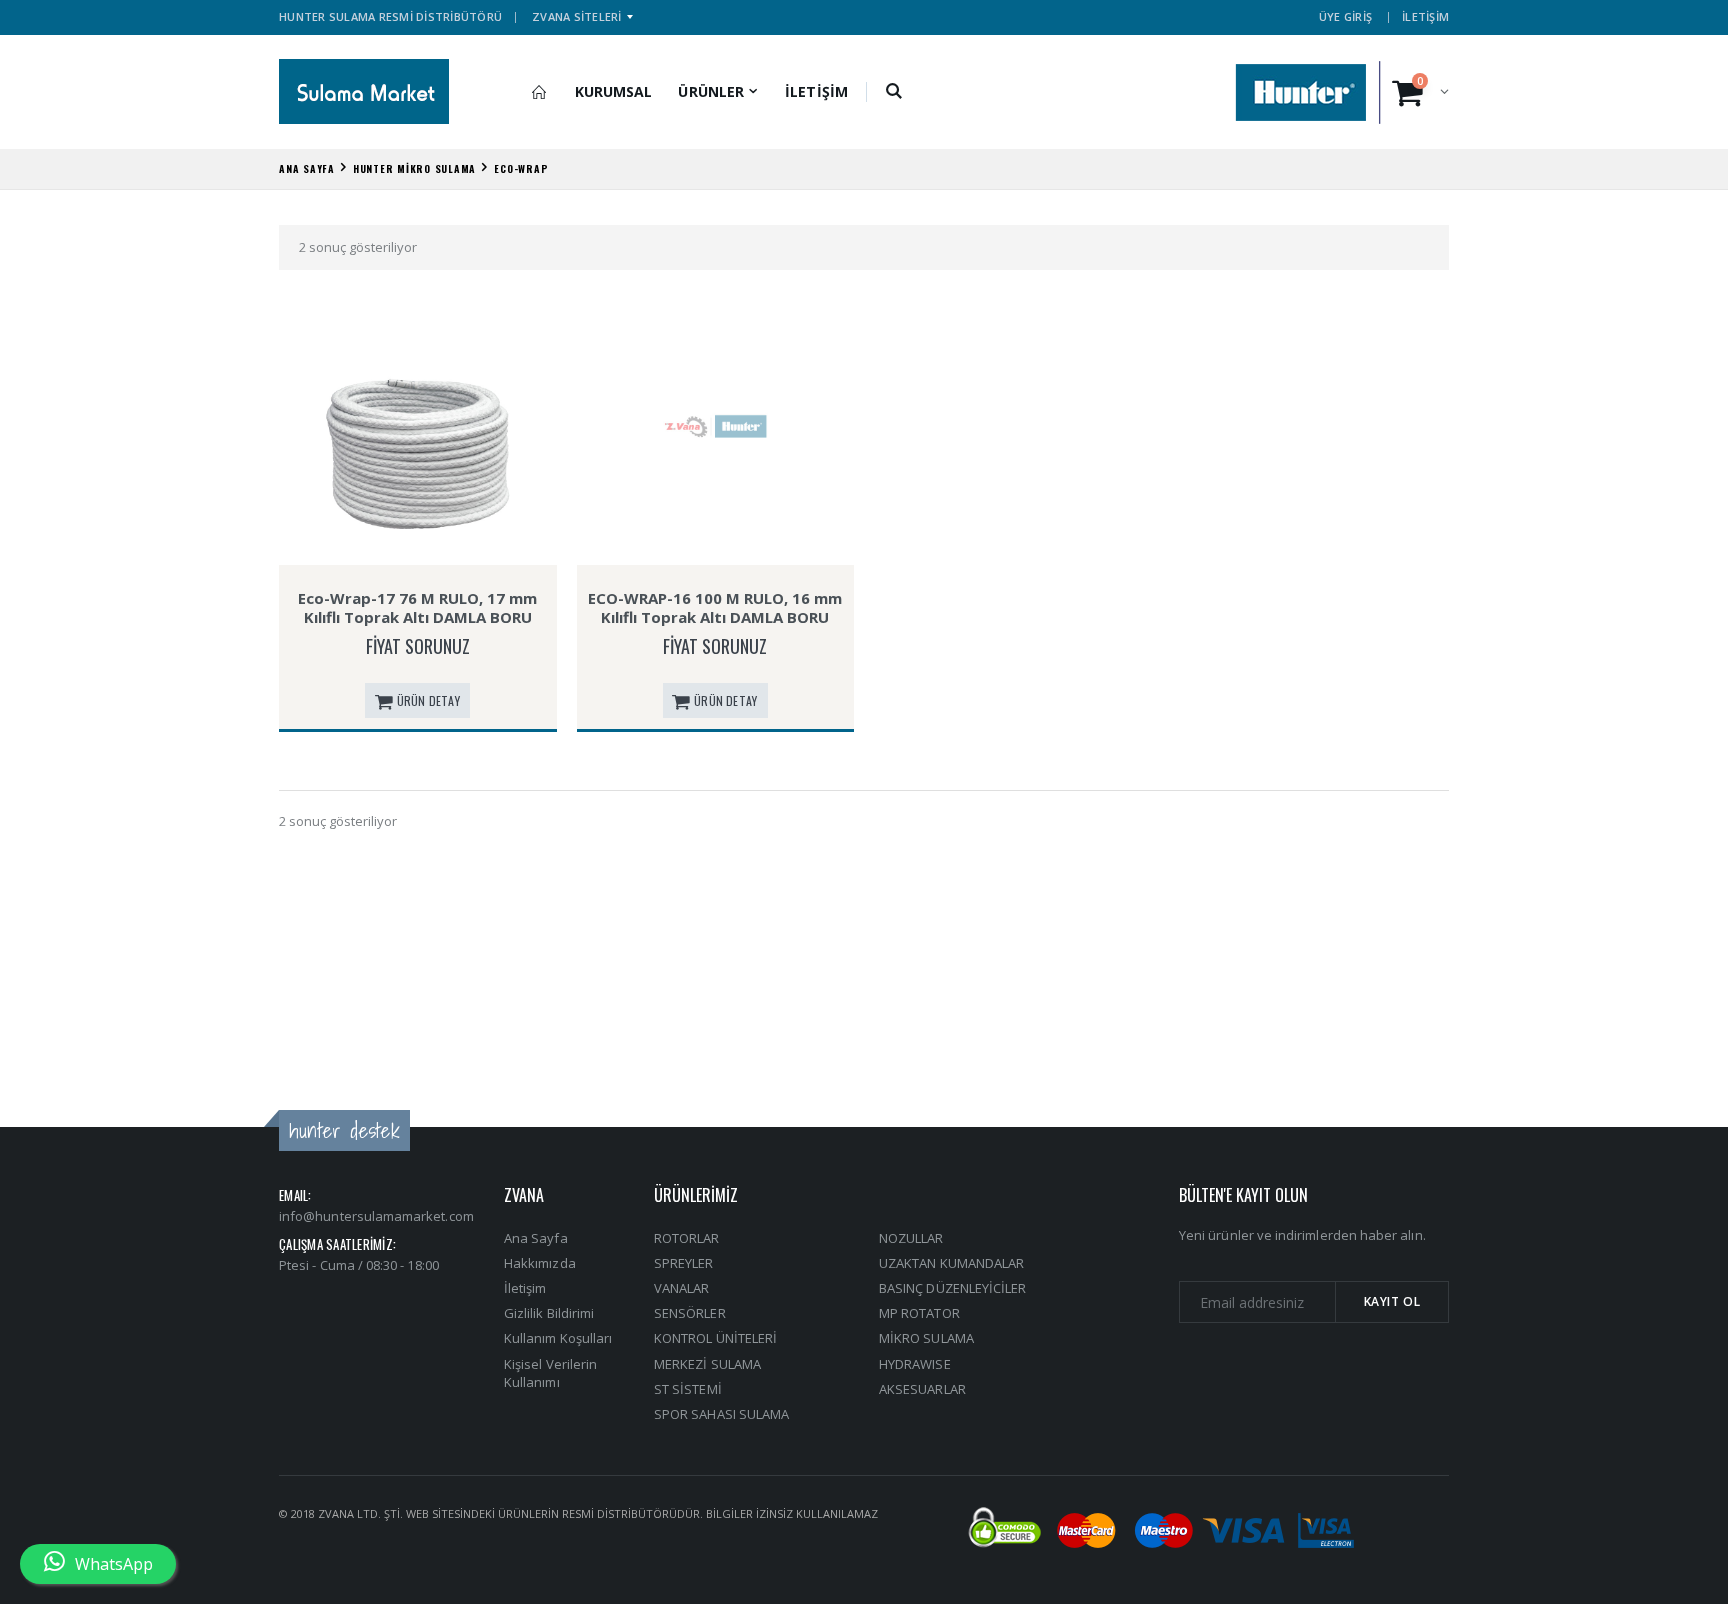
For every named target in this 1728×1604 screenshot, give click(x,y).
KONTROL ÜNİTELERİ (715, 1338)
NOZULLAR (911, 1238)
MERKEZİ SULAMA (707, 1364)
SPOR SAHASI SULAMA (721, 1414)
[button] (894, 92)
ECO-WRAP (521, 168)
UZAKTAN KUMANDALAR (951, 1263)
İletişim (525, 1288)
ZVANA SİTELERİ (577, 16)
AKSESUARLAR (922, 1389)
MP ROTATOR (919, 1313)
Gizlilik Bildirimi (549, 1313)
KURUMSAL (614, 91)
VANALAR (681, 1288)
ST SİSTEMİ (688, 1389)
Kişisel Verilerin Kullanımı (550, 1373)
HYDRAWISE (915, 1364)
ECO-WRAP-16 (715, 541)
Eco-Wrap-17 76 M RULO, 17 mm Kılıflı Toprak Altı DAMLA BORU (417, 607)
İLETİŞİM (1425, 16)
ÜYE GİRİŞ (1345, 16)
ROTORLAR (687, 1238)
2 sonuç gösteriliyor (358, 247)
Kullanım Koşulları (558, 1338)
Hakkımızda (540, 1263)
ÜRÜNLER (711, 91)
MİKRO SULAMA (926, 1338)
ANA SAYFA (307, 168)
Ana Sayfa (536, 1238)
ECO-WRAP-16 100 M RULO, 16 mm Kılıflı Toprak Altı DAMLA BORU (715, 607)
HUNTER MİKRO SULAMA (414, 168)
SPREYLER (684, 1263)
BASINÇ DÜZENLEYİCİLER (952, 1288)
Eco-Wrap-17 (418, 541)
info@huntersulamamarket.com (376, 1216)
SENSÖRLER (690, 1313)
